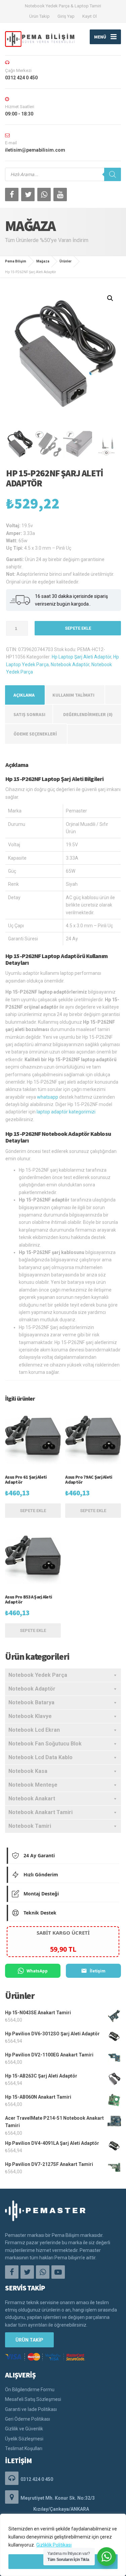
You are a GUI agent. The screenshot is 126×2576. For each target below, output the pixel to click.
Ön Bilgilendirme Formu (30, 2390)
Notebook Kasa (28, 1771)
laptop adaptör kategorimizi (66, 1112)
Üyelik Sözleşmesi (24, 2439)
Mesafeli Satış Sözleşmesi (33, 2399)
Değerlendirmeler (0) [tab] (88, 714)
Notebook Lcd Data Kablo (40, 1757)
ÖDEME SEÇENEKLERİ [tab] (35, 734)
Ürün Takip (39, 16)
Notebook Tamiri (30, 1826)
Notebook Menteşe (33, 1785)
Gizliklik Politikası (54, 2545)
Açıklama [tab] (24, 695)
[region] (63, 2545)
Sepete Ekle (78, 628)
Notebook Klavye (30, 1716)
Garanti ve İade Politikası (31, 2409)
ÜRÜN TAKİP (29, 2340)
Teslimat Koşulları (24, 2448)
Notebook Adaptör (70, 665)
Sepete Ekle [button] (33, 1511)
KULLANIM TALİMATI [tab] (73, 695)
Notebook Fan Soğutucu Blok (45, 1744)
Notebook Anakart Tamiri (40, 1812)
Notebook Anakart (32, 1799)
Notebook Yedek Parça (38, 1675)
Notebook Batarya (31, 1702)
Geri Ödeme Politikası (28, 2419)
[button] (110, 298)
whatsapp (48, 1097)
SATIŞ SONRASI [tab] (29, 714)
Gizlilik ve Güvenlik (24, 2429)
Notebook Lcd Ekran (34, 1730)
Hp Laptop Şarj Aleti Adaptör (81, 657)
